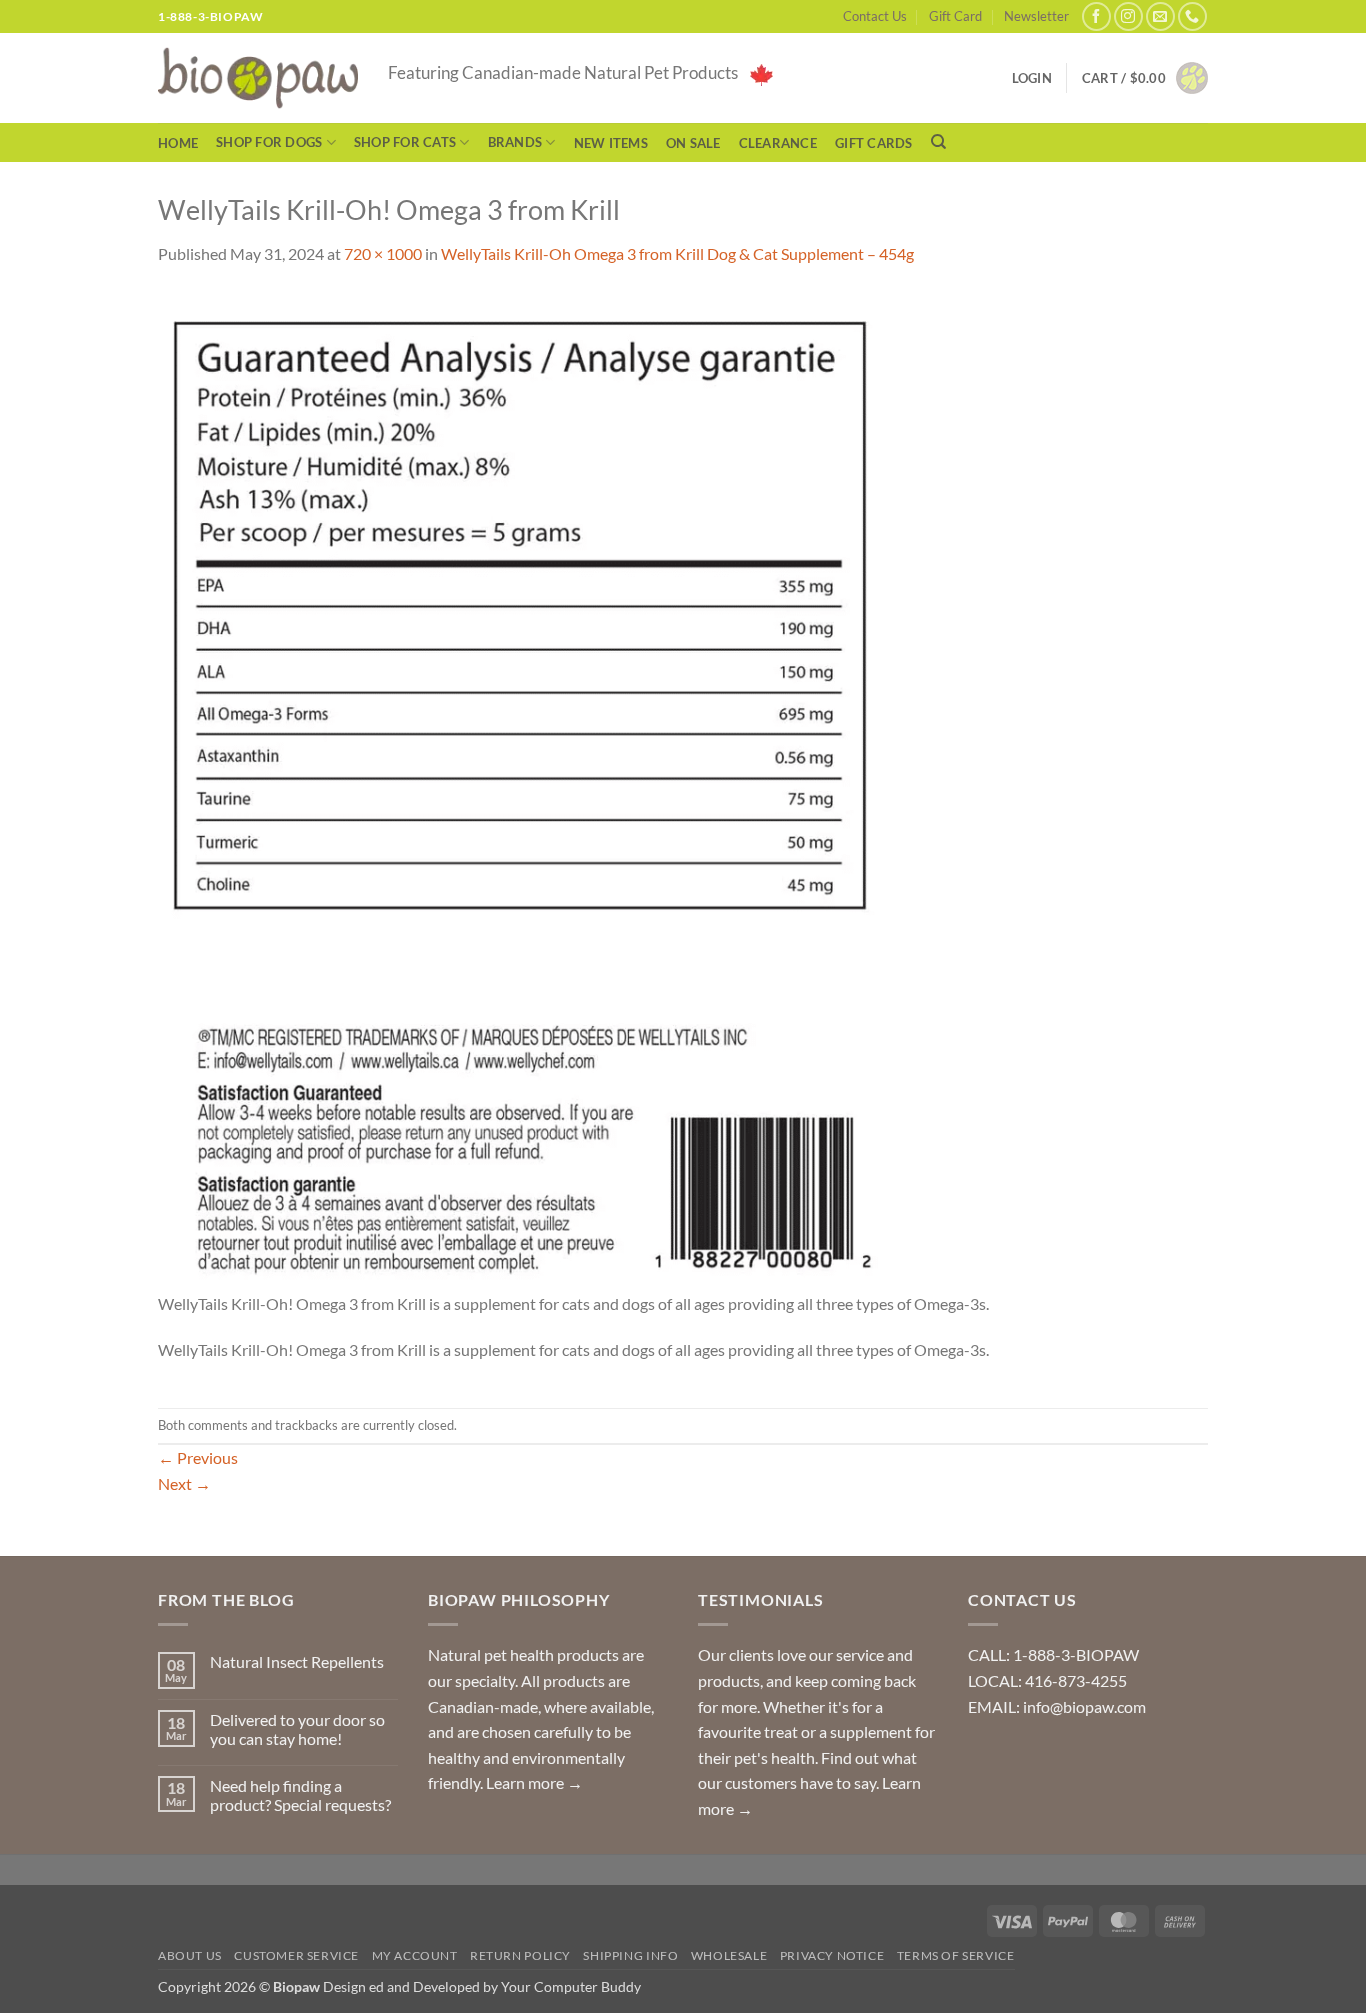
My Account (415, 1955)
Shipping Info (630, 1955)
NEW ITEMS (611, 143)
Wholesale (729, 1955)
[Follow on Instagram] (1128, 16)
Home (178, 143)
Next (184, 1483)
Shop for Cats (405, 142)
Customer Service (296, 1955)
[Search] (938, 142)
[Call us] (1192, 16)
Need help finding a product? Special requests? (300, 1795)
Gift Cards (874, 143)
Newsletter (1036, 16)
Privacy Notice (832, 1955)
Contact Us (875, 16)
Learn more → (534, 1782)
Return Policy (520, 1955)
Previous (198, 1457)
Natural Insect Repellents (297, 1661)
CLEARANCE (778, 143)
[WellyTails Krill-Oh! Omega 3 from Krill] (518, 788)
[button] (1145, 78)
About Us (190, 1955)
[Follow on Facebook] (1096, 16)
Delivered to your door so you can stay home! (297, 1729)
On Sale (693, 143)
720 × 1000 (383, 253)
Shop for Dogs (269, 142)
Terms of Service (956, 1955)
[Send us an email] (1160, 16)
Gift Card (955, 16)
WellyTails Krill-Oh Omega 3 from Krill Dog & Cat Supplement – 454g (677, 253)
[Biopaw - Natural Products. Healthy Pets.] (258, 78)
